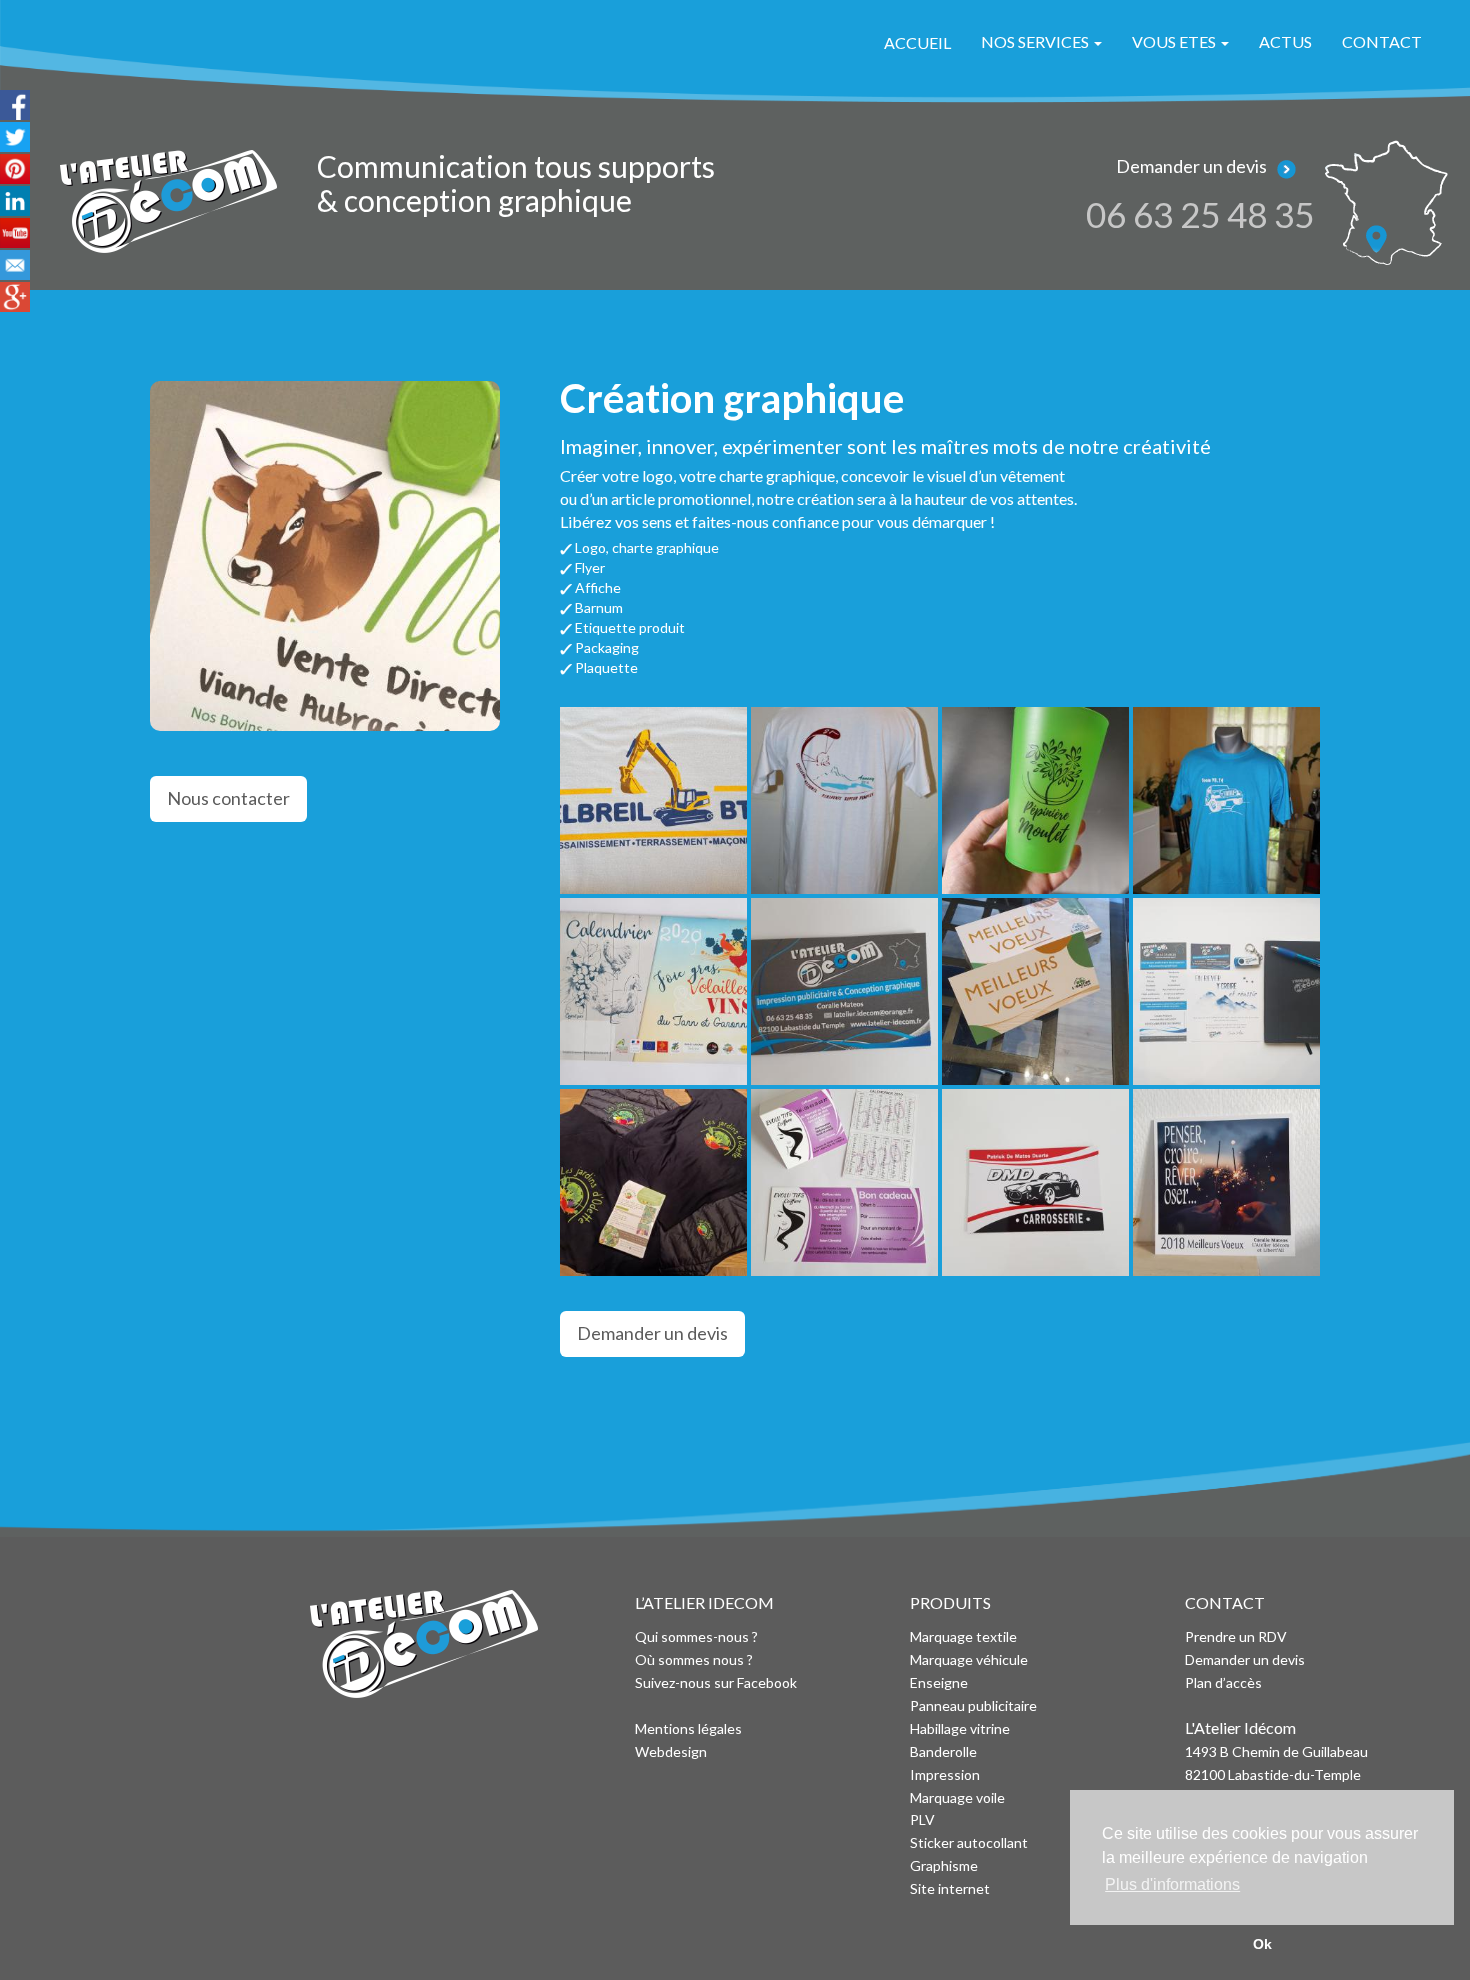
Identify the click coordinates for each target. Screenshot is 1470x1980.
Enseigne (939, 1682)
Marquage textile (963, 1636)
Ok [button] (1262, 1944)
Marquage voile (957, 1797)
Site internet (951, 1888)
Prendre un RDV (1236, 1636)
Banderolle (943, 1751)
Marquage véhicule (969, 1659)
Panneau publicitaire (973, 1705)
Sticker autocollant (969, 1842)
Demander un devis (652, 1333)
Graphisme (944, 1865)
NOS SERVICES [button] (1036, 41)
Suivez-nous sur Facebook (716, 1682)
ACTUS (1285, 41)
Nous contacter (228, 798)
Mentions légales (688, 1728)
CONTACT (1382, 41)
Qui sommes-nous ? (696, 1636)
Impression (945, 1774)
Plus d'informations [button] (1172, 1884)
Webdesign (671, 1751)
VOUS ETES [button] (1175, 41)
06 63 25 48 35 (1200, 214)
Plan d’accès (1223, 1682)
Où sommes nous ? (694, 1659)
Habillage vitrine (960, 1728)
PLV (922, 1819)
